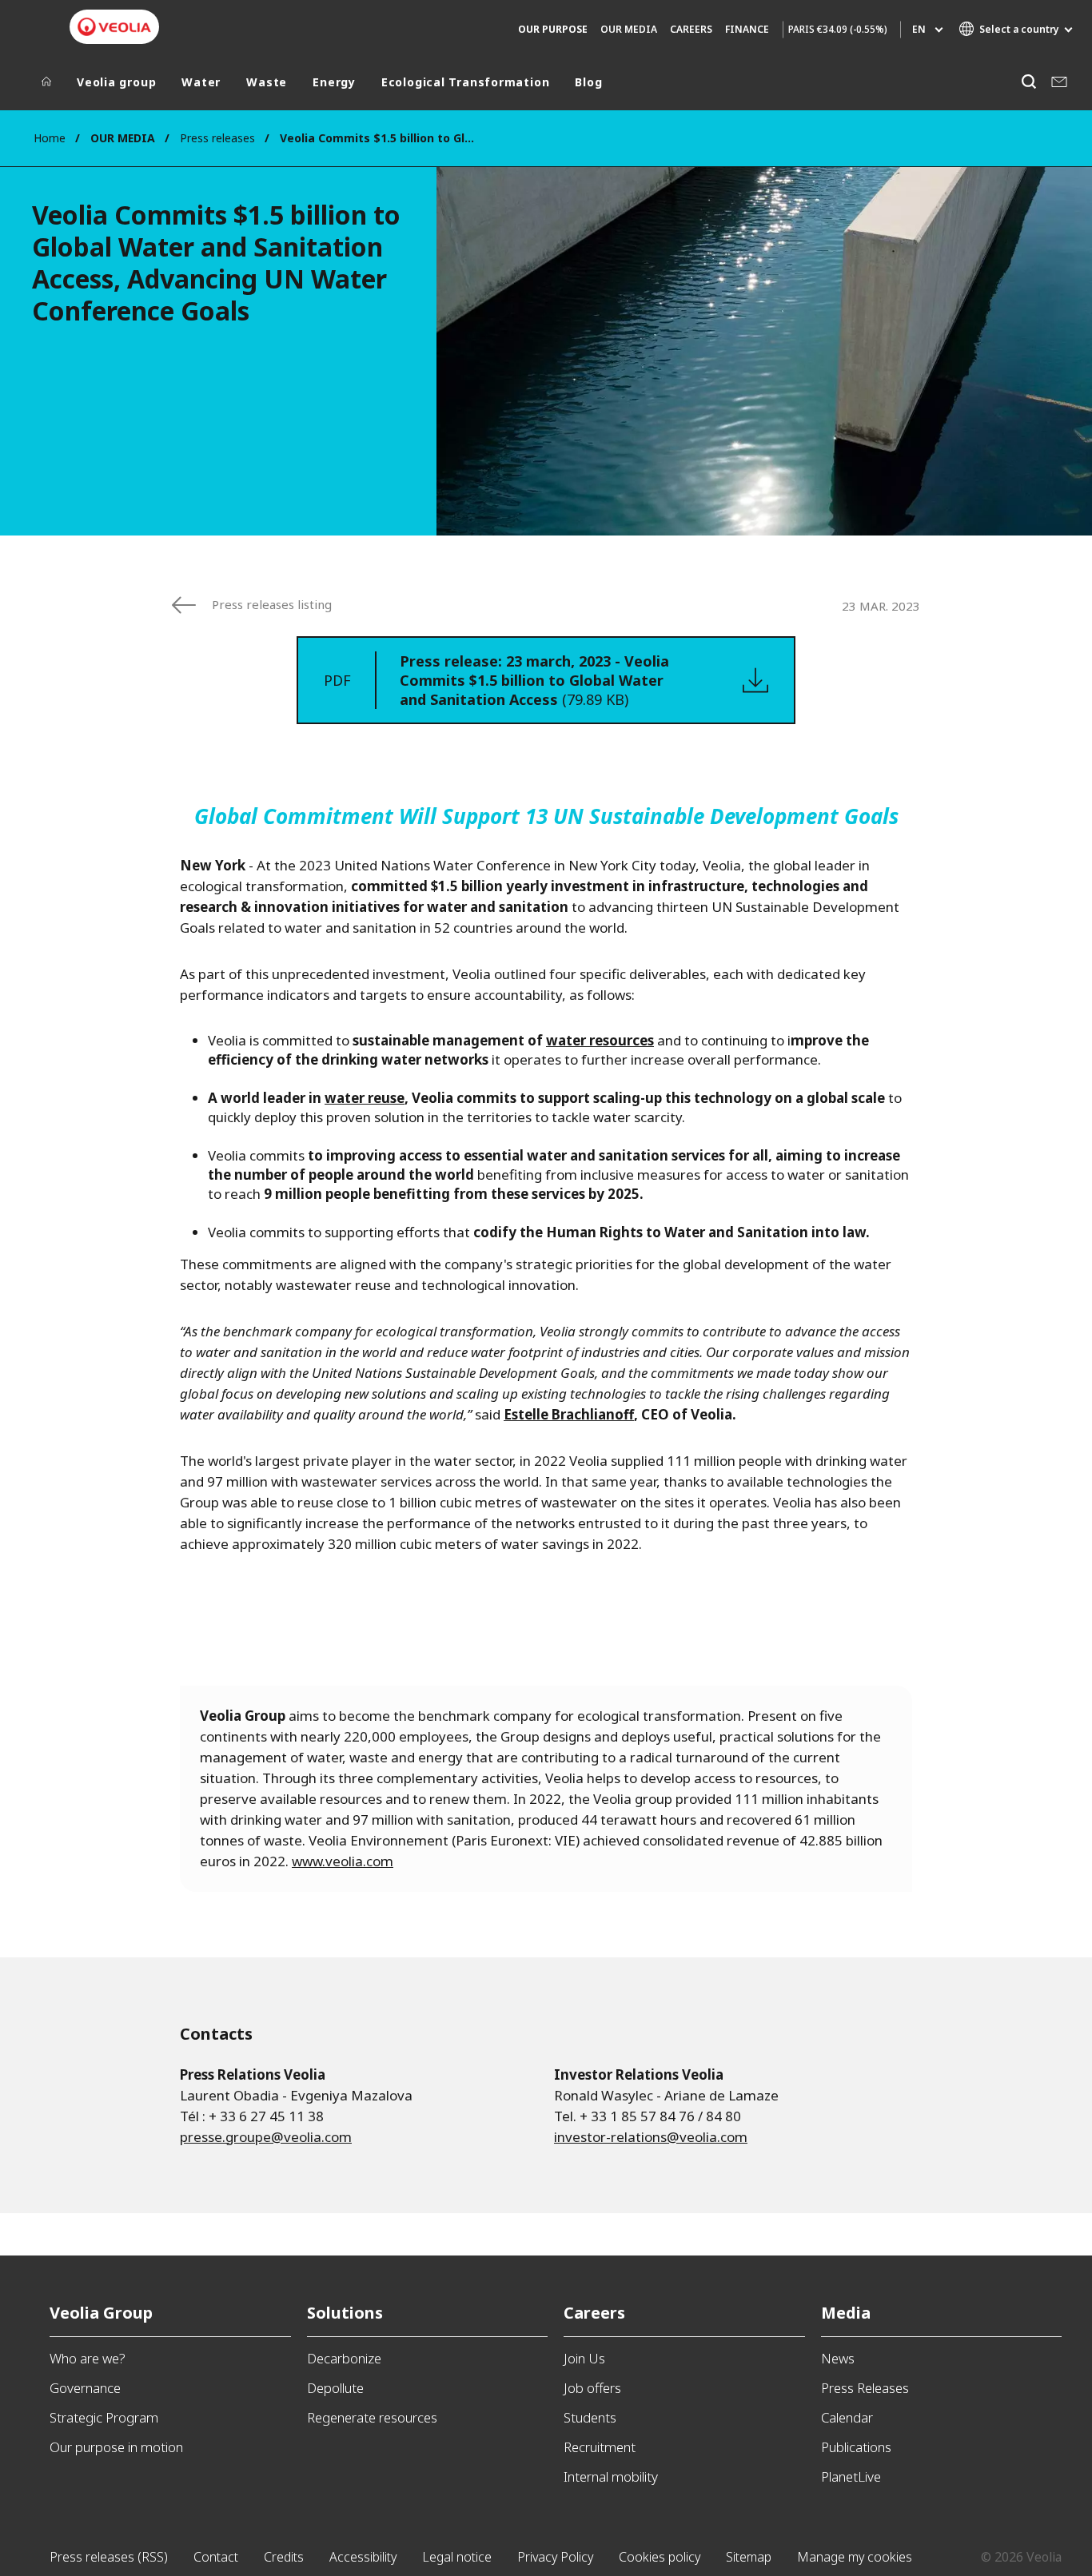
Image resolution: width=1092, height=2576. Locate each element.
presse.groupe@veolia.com (266, 2137)
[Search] (1028, 82)
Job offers (592, 2388)
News (838, 2358)
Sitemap (749, 2557)
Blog (588, 82)
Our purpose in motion (116, 2447)
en (919, 29)
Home (50, 138)
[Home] (46, 86)
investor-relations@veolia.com (651, 2137)
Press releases (217, 138)
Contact (216, 2557)
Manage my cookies (855, 2557)
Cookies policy (660, 2557)
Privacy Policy (555, 2557)
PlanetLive (851, 2476)
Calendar (847, 2417)
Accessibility (363, 2557)
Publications (856, 2447)
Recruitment (600, 2447)
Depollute (335, 2388)
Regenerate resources (372, 2417)
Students (590, 2417)
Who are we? (88, 2358)
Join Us (584, 2358)
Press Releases (865, 2388)
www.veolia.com (343, 1861)
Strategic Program (104, 2417)
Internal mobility (611, 2476)
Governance (85, 2388)
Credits (284, 2557)
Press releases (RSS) (109, 2557)
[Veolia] (114, 27)
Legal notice (457, 2557)
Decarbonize (344, 2358)
